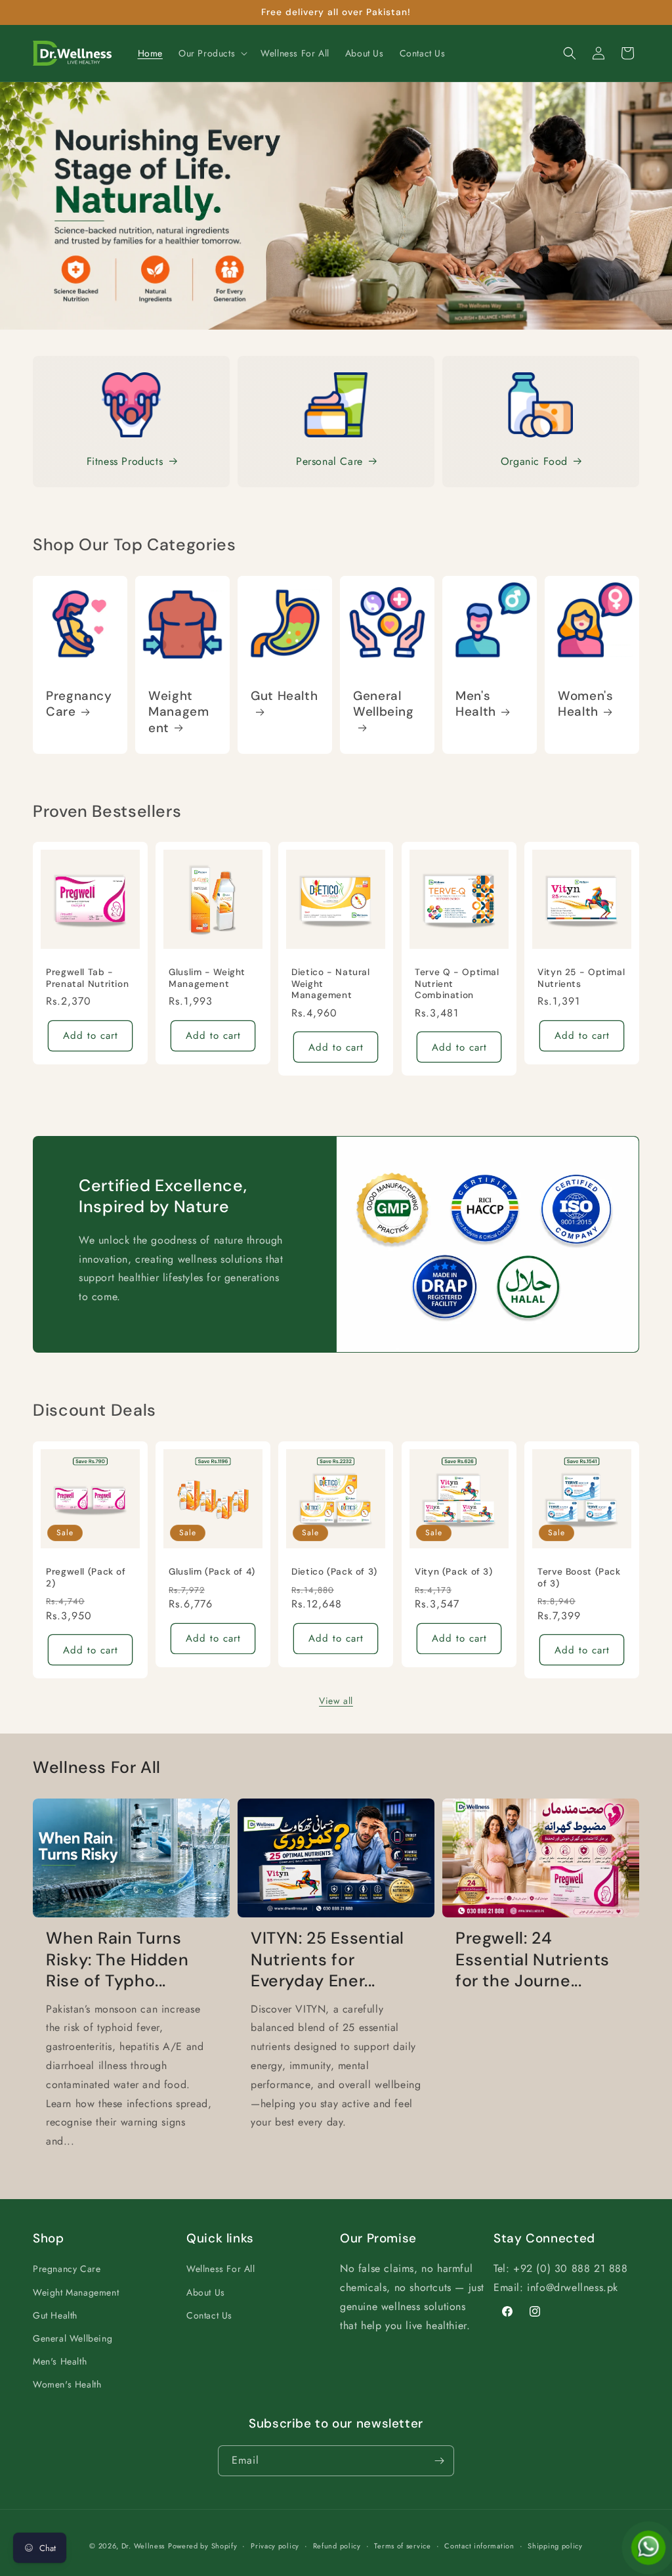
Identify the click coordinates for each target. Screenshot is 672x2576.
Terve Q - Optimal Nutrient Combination (457, 984)
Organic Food (534, 461)
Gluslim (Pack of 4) (212, 1572)
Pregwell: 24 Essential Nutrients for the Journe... (533, 1960)
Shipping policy (555, 2546)
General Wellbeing (384, 704)
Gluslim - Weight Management (207, 978)
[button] (212, 53)
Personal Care (329, 461)
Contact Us (209, 2315)
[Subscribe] (439, 2461)
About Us (206, 2292)
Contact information (479, 2546)
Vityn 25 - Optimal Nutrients (581, 978)
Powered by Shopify (203, 2546)
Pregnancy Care (79, 704)
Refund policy (337, 2546)
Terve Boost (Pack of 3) (579, 1578)
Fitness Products (125, 461)
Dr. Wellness (143, 2546)
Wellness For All (221, 2269)
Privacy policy (275, 2546)
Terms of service (402, 2546)
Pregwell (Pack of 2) (86, 1578)
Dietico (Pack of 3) (334, 1572)
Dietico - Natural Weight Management (331, 984)
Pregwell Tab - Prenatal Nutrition (87, 978)
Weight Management (178, 712)
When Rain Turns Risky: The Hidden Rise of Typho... (117, 1960)
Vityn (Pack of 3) (454, 1572)
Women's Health (585, 704)
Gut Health (284, 696)
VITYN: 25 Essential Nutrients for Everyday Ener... (327, 1960)
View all (336, 1701)
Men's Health (476, 704)
